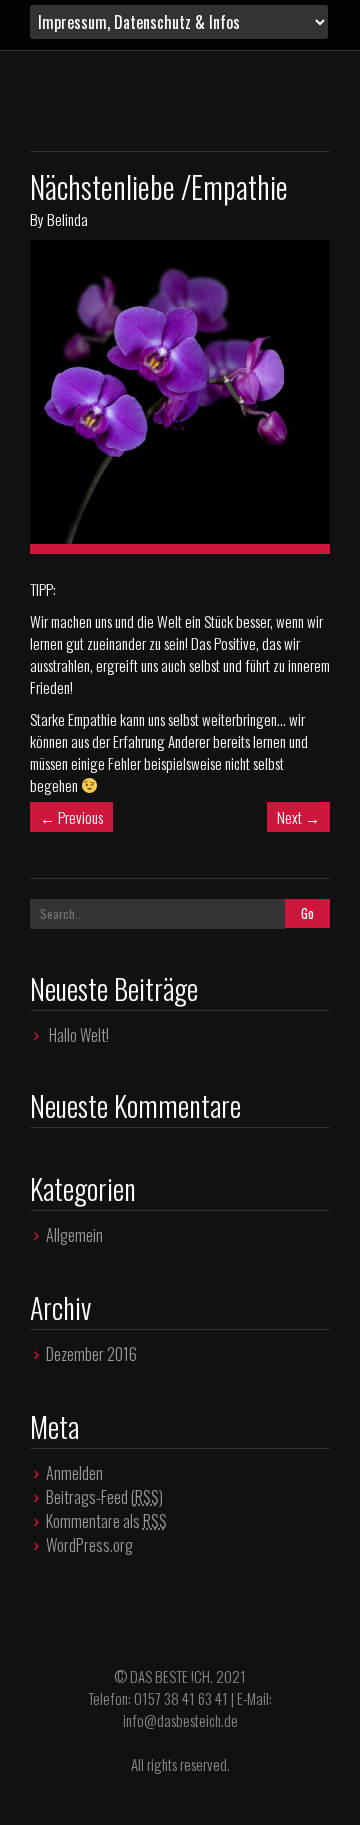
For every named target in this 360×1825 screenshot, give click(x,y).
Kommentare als (106, 1521)
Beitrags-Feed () (104, 1497)
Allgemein (74, 1235)
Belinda (67, 219)
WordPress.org (89, 1545)
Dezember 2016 (91, 1354)
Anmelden (74, 1473)
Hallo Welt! (79, 1035)
